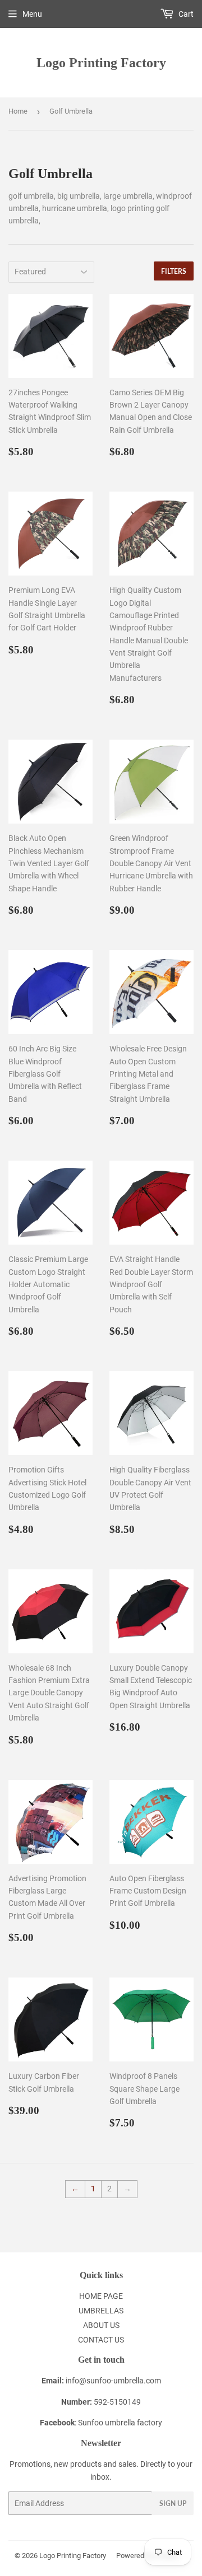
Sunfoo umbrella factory (120, 2423)
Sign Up (173, 2503)
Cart (185, 14)
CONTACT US (101, 2340)
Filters (174, 271)
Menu (32, 14)
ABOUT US (101, 2325)
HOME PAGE (101, 2296)
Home (18, 111)
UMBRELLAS (101, 2311)
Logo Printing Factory (101, 62)
